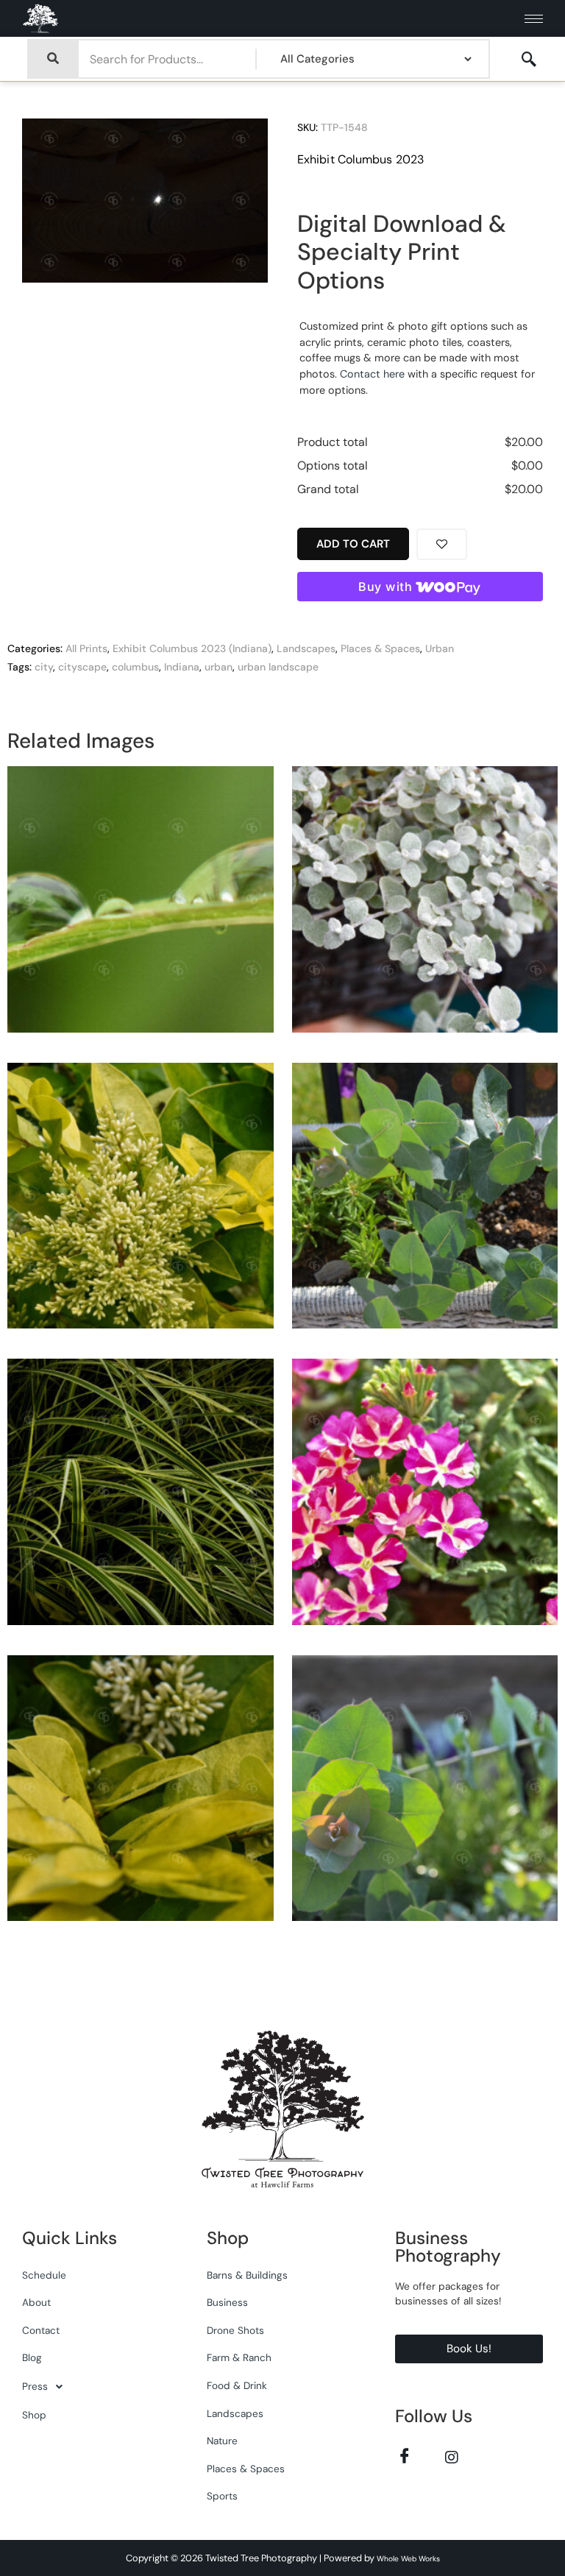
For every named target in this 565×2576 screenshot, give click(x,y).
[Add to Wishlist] (442, 544)
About (36, 2303)
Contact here (372, 374)
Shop (34, 2415)
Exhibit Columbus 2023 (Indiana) (192, 648)
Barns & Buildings (247, 2275)
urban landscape (278, 667)
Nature (222, 2441)
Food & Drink (237, 2386)
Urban (440, 648)
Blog (32, 2358)
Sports (222, 2496)
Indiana (182, 667)
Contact (41, 2331)
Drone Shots (235, 2331)
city (44, 667)
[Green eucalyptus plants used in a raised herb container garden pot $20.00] (425, 1794)
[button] (96, 2387)
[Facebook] (404, 2456)
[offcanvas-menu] (529, 60)
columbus (135, 667)
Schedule (44, 2275)
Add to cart (353, 544)
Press (35, 2386)
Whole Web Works (408, 2559)
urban (218, 667)
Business (227, 2303)
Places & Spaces (380, 648)
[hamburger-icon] (534, 19)
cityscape (82, 667)
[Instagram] (451, 2456)
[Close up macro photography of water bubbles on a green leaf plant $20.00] (141, 905)
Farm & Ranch (239, 2358)
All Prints (86, 648)
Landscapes (306, 648)
